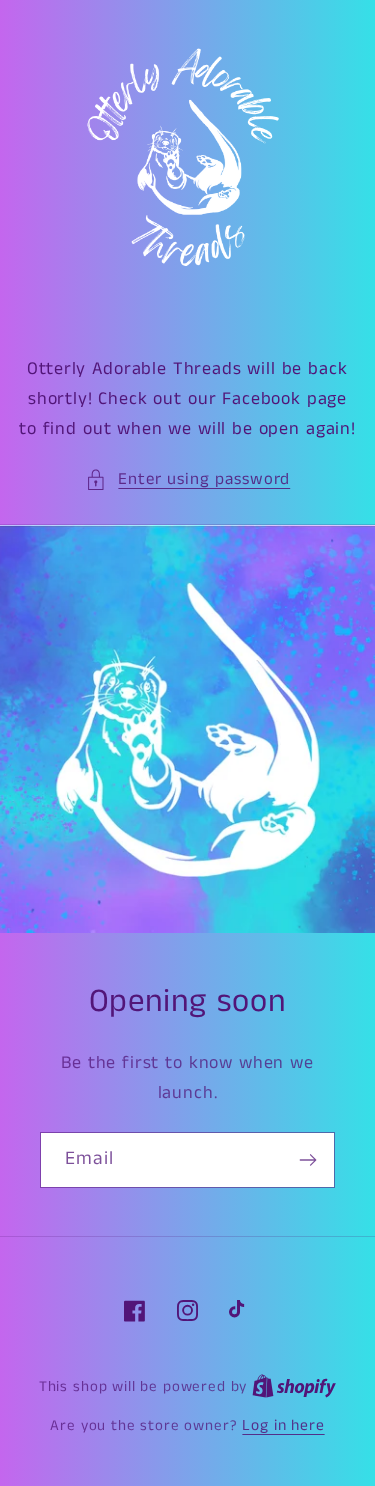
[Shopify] (294, 1387)
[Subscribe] (307, 1160)
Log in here (283, 1426)
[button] (187, 480)
